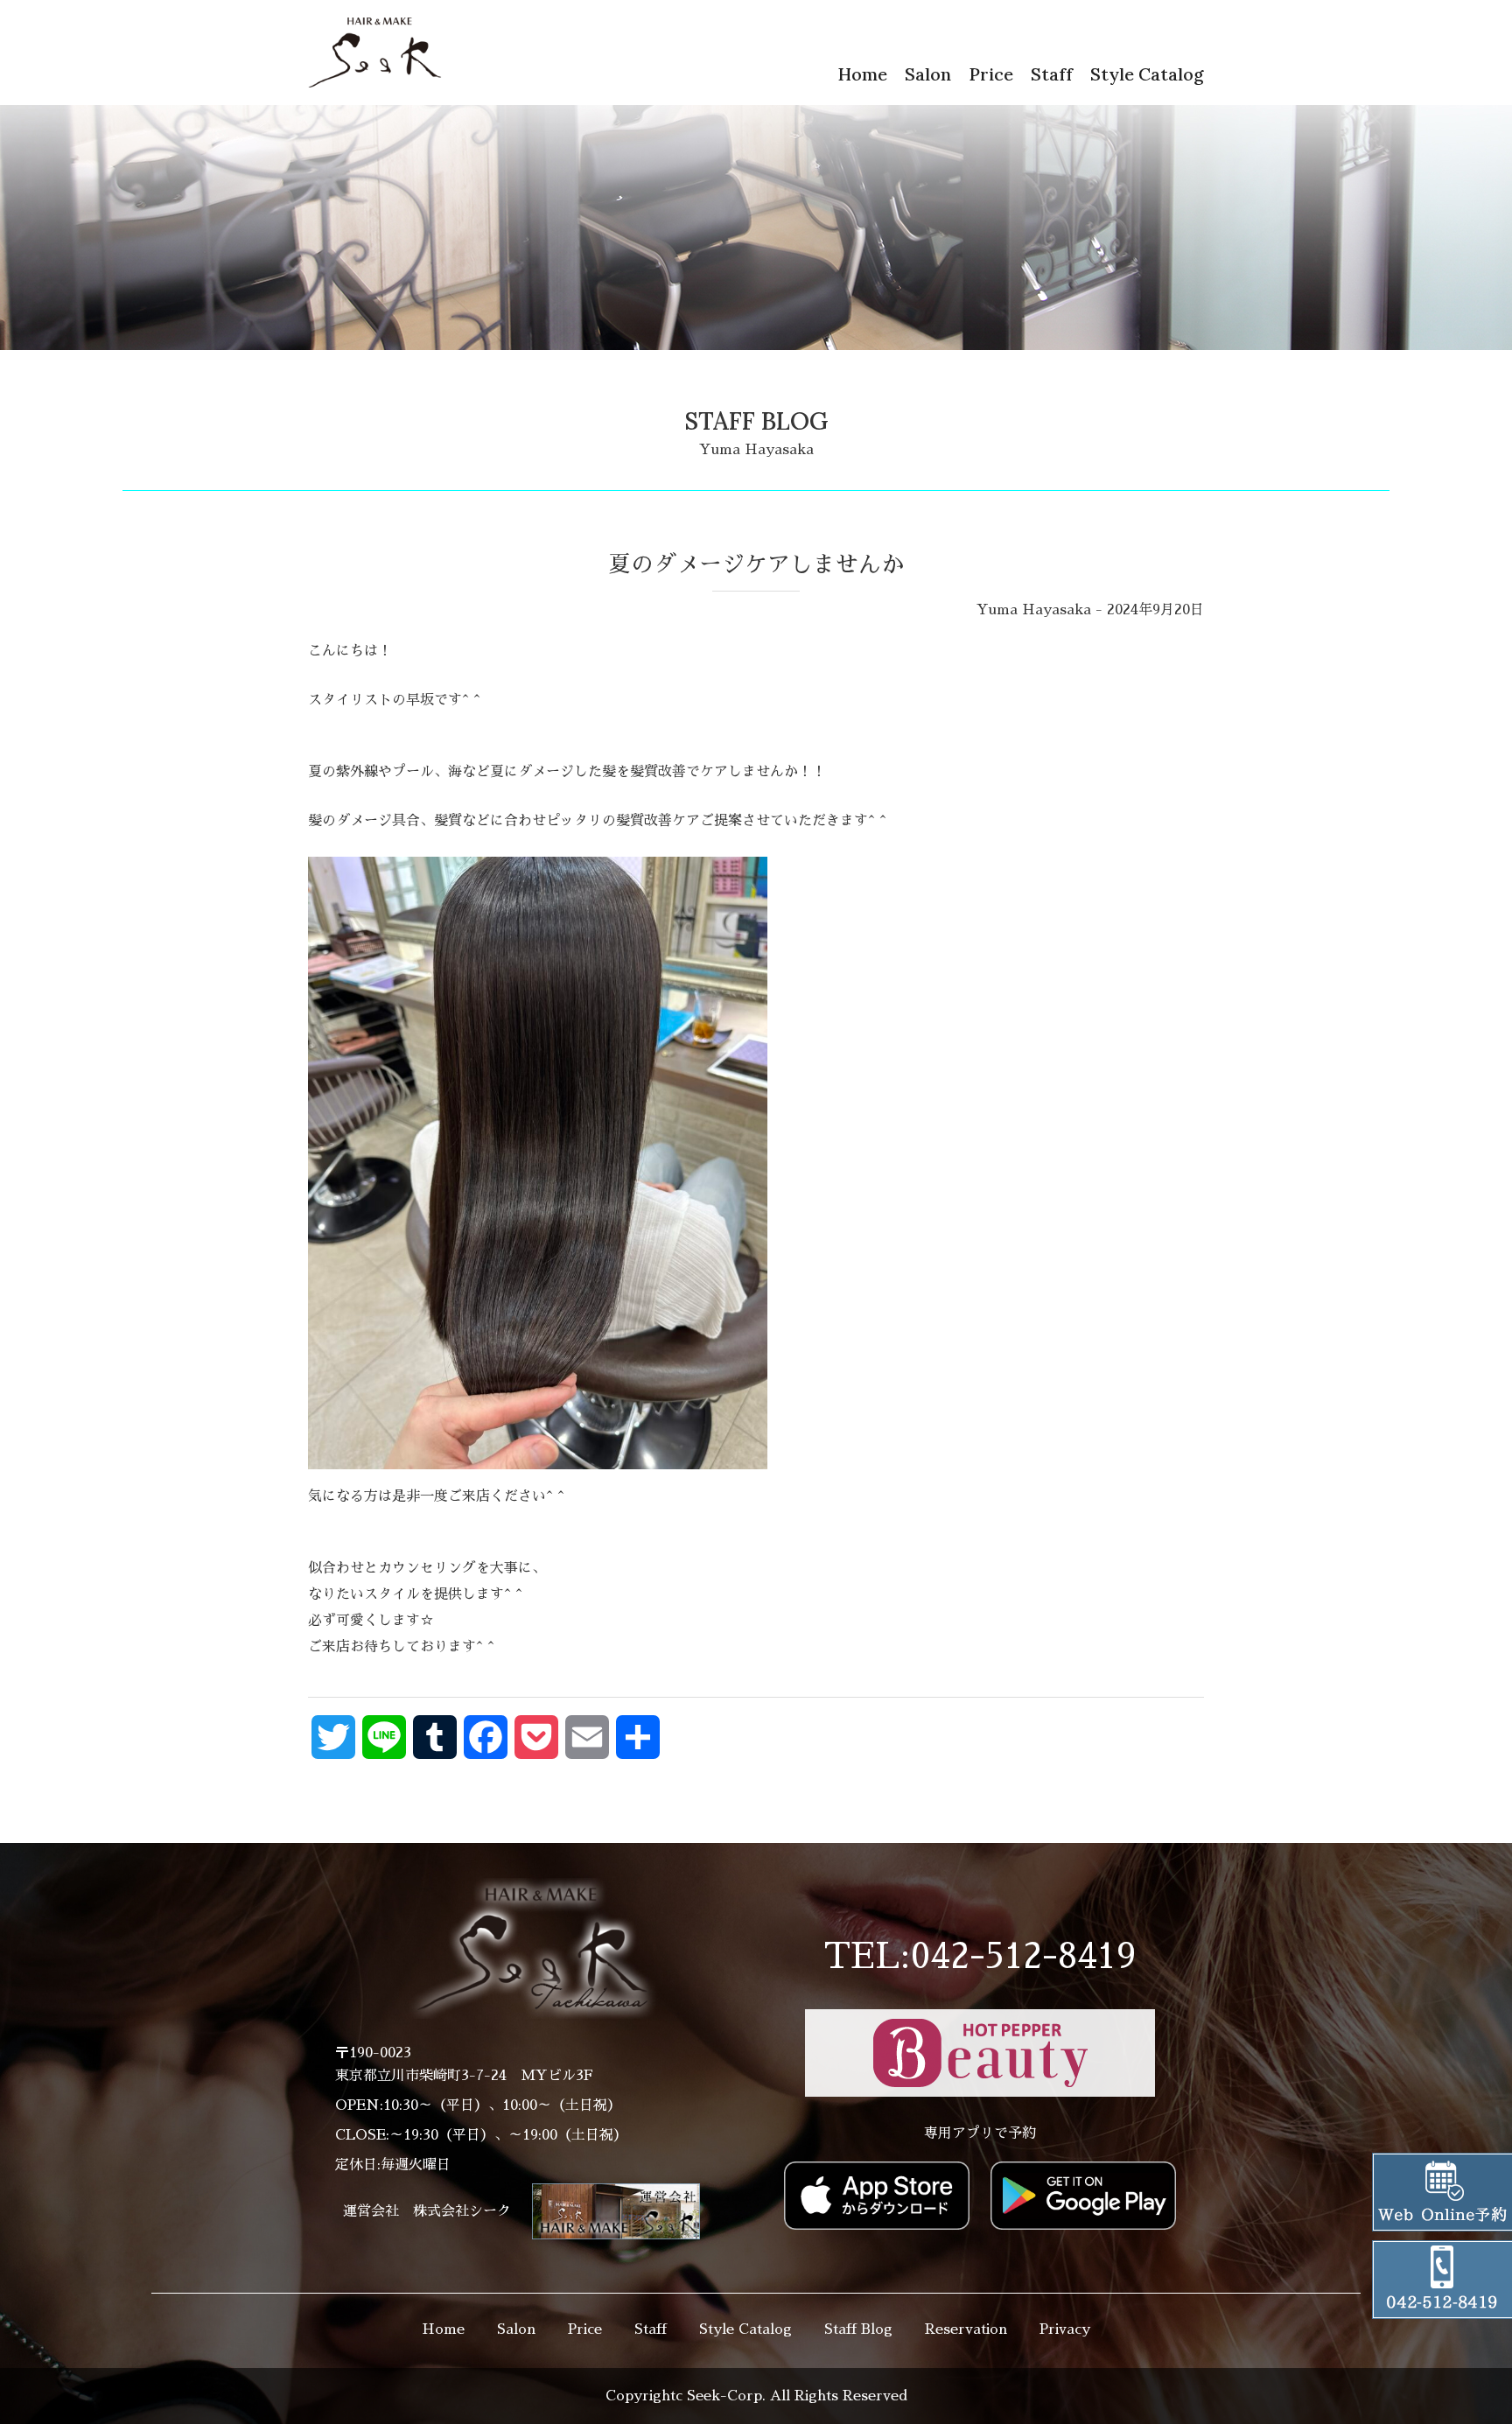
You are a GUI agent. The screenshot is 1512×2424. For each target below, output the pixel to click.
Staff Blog (858, 2329)
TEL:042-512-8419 (980, 1957)
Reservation (966, 2329)
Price (991, 74)
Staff (1052, 74)
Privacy (1065, 2329)
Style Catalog (1147, 74)
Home (862, 74)
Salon (928, 74)
